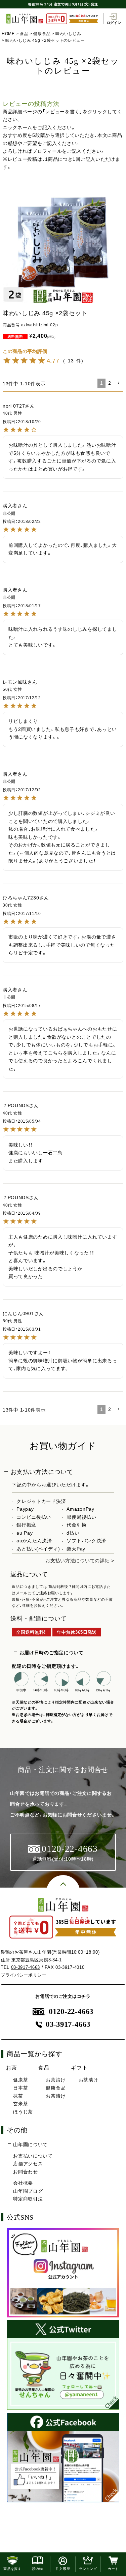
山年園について (30, 2144)
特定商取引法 (28, 2199)
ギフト (79, 2068)
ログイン (114, 23)
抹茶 (18, 2096)
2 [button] (110, 383)
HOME (8, 34)
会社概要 (23, 2183)
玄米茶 (20, 2104)
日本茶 (20, 2088)
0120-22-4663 (71, 2011)
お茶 (11, 2068)
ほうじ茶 (23, 2112)
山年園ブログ (28, 2191)
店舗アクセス (28, 2164)
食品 (24, 34)
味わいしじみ (68, 34)
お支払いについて (33, 2156)
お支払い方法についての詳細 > (80, 1561)
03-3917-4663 (26, 1967)
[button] (119, 383)
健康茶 (20, 2080)
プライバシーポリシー (24, 1975)
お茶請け (56, 2080)
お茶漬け (56, 2096)
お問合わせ (26, 2172)
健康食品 (42, 34)
